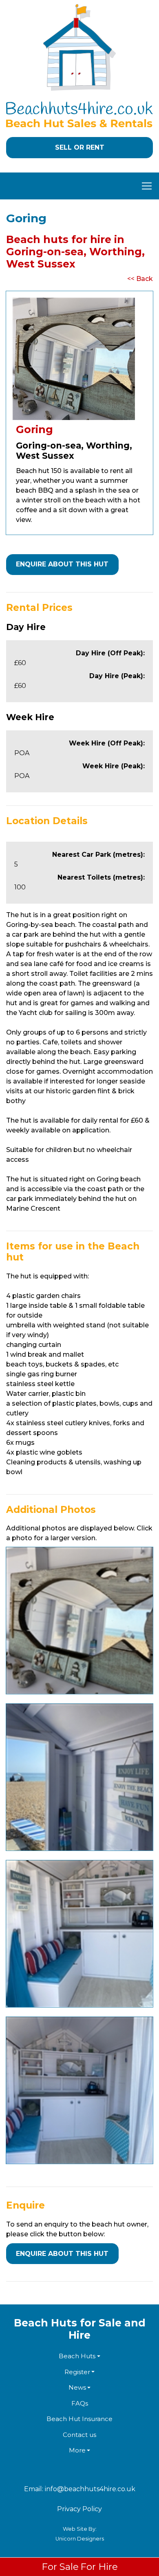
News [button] (77, 2387)
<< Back (140, 279)
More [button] (77, 2450)
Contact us (79, 2435)
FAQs (80, 2403)
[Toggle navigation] (79, 186)
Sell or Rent (80, 147)
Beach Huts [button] (77, 2356)
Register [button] (77, 2372)
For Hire (99, 2567)
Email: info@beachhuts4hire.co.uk (80, 2489)
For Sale (60, 2567)
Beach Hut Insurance (79, 2419)
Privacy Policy (79, 2509)
